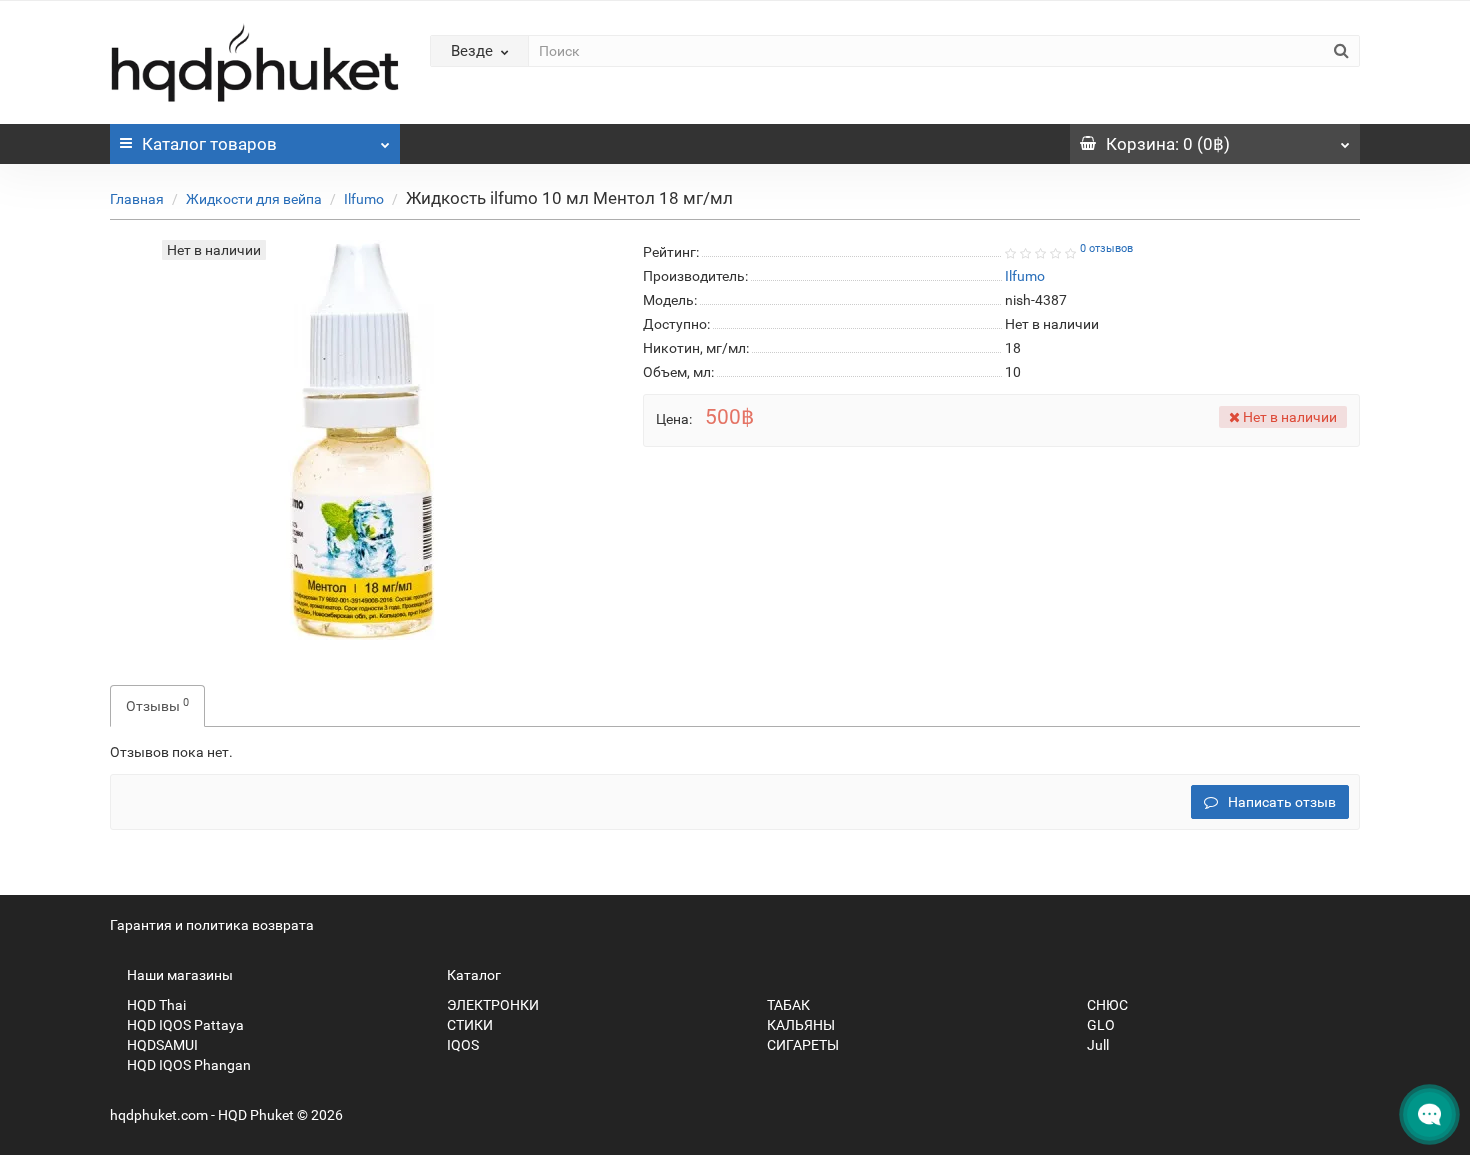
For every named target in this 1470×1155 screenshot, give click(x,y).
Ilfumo (364, 199)
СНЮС (1106, 1005)
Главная (137, 199)
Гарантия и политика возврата (212, 925)
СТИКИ (468, 1025)
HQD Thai (155, 1005)
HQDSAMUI (161, 1045)
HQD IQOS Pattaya (184, 1025)
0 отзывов (1106, 248)
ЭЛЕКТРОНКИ (491, 1005)
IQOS (461, 1045)
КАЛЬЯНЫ (799, 1025)
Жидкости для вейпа (254, 199)
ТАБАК (787, 1005)
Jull (1096, 1045)
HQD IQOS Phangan (187, 1065)
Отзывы (157, 705)
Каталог (209, 144)
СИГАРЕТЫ (801, 1045)
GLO (1099, 1025)
